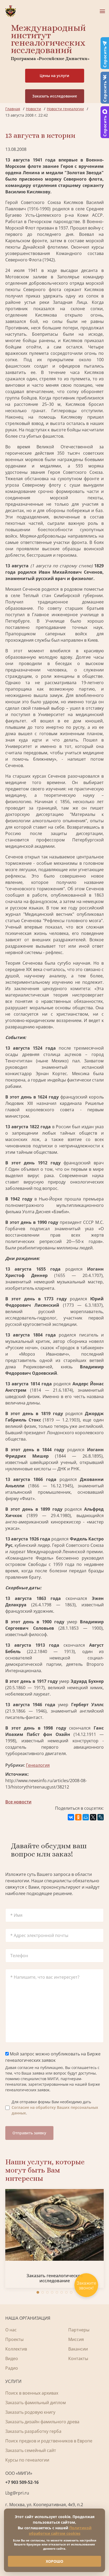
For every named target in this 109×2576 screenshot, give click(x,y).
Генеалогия (38, 1765)
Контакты (78, 2358)
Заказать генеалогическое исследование (55, 2278)
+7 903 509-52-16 (22, 2482)
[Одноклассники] (78, 1817)
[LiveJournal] (101, 1817)
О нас (11, 2330)
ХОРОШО (54, 2561)
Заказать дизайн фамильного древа (42, 2422)
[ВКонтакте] (71, 1817)
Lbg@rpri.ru (17, 2493)
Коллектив (16, 2349)
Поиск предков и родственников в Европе (49, 2441)
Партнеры (79, 2330)
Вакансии (78, 2349)
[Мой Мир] (86, 1817)
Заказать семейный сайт (31, 2450)
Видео (12, 2358)
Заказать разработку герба (33, 2431)
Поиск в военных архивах (32, 2393)
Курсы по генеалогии (27, 2460)
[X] (93, 1817)
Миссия (76, 2339)
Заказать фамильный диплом (36, 2403)
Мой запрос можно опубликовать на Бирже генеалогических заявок (53, 2057)
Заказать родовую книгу (30, 2412)
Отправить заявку (29, 2133)
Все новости (18, 1802)
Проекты (14, 2339)
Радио (12, 2368)
